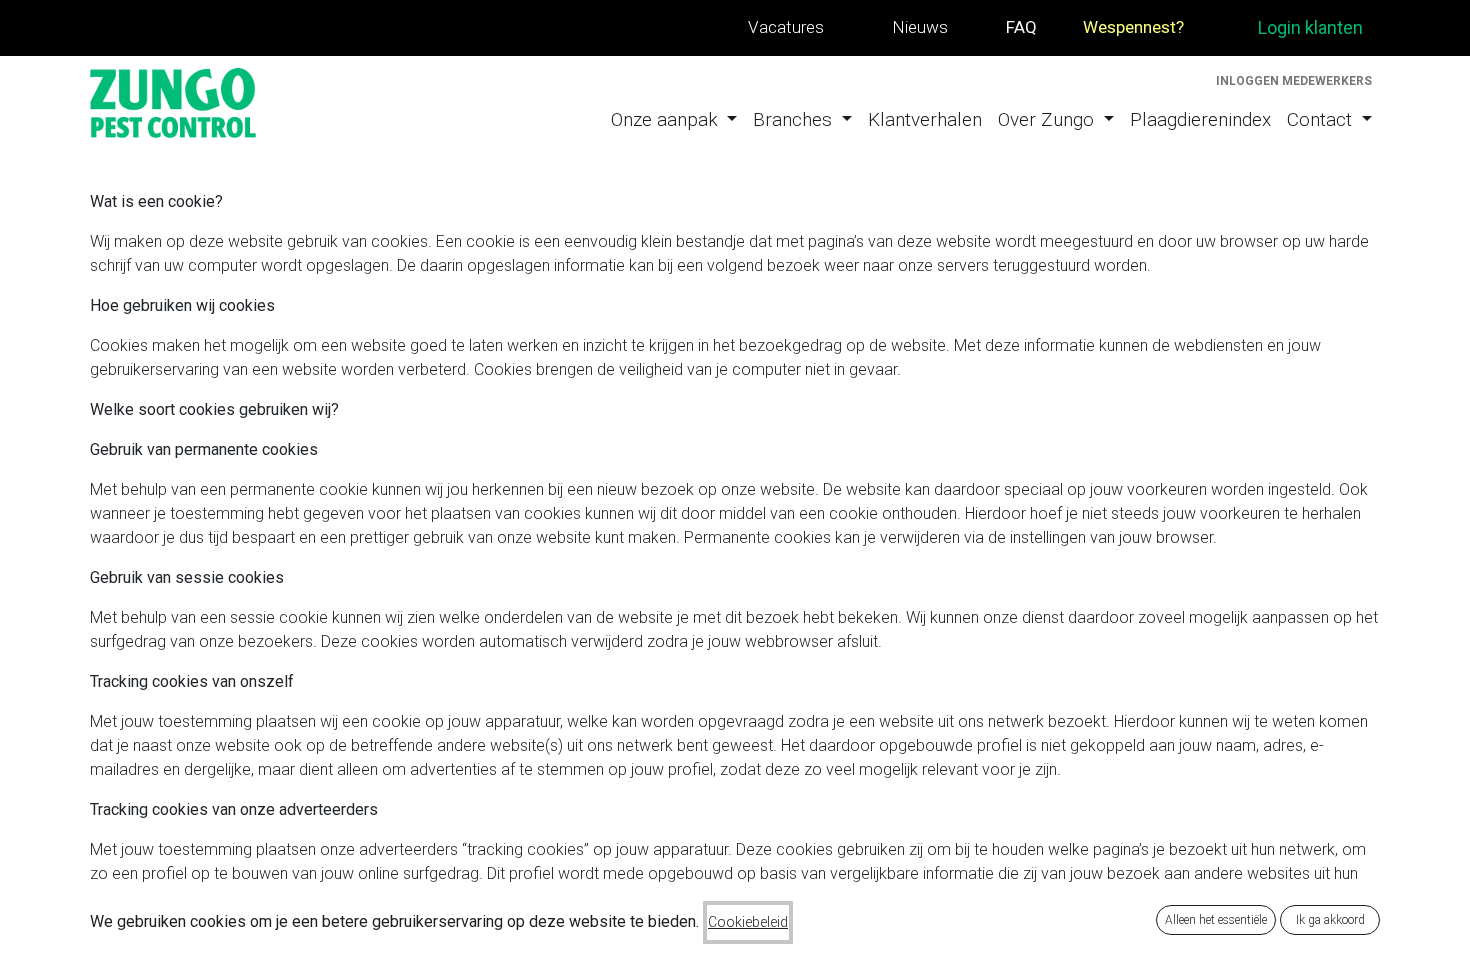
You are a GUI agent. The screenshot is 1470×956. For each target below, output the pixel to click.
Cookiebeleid (748, 922)
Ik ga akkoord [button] (1330, 920)
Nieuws (920, 27)
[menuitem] (674, 120)
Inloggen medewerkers (1294, 81)
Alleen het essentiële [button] (1216, 920)
